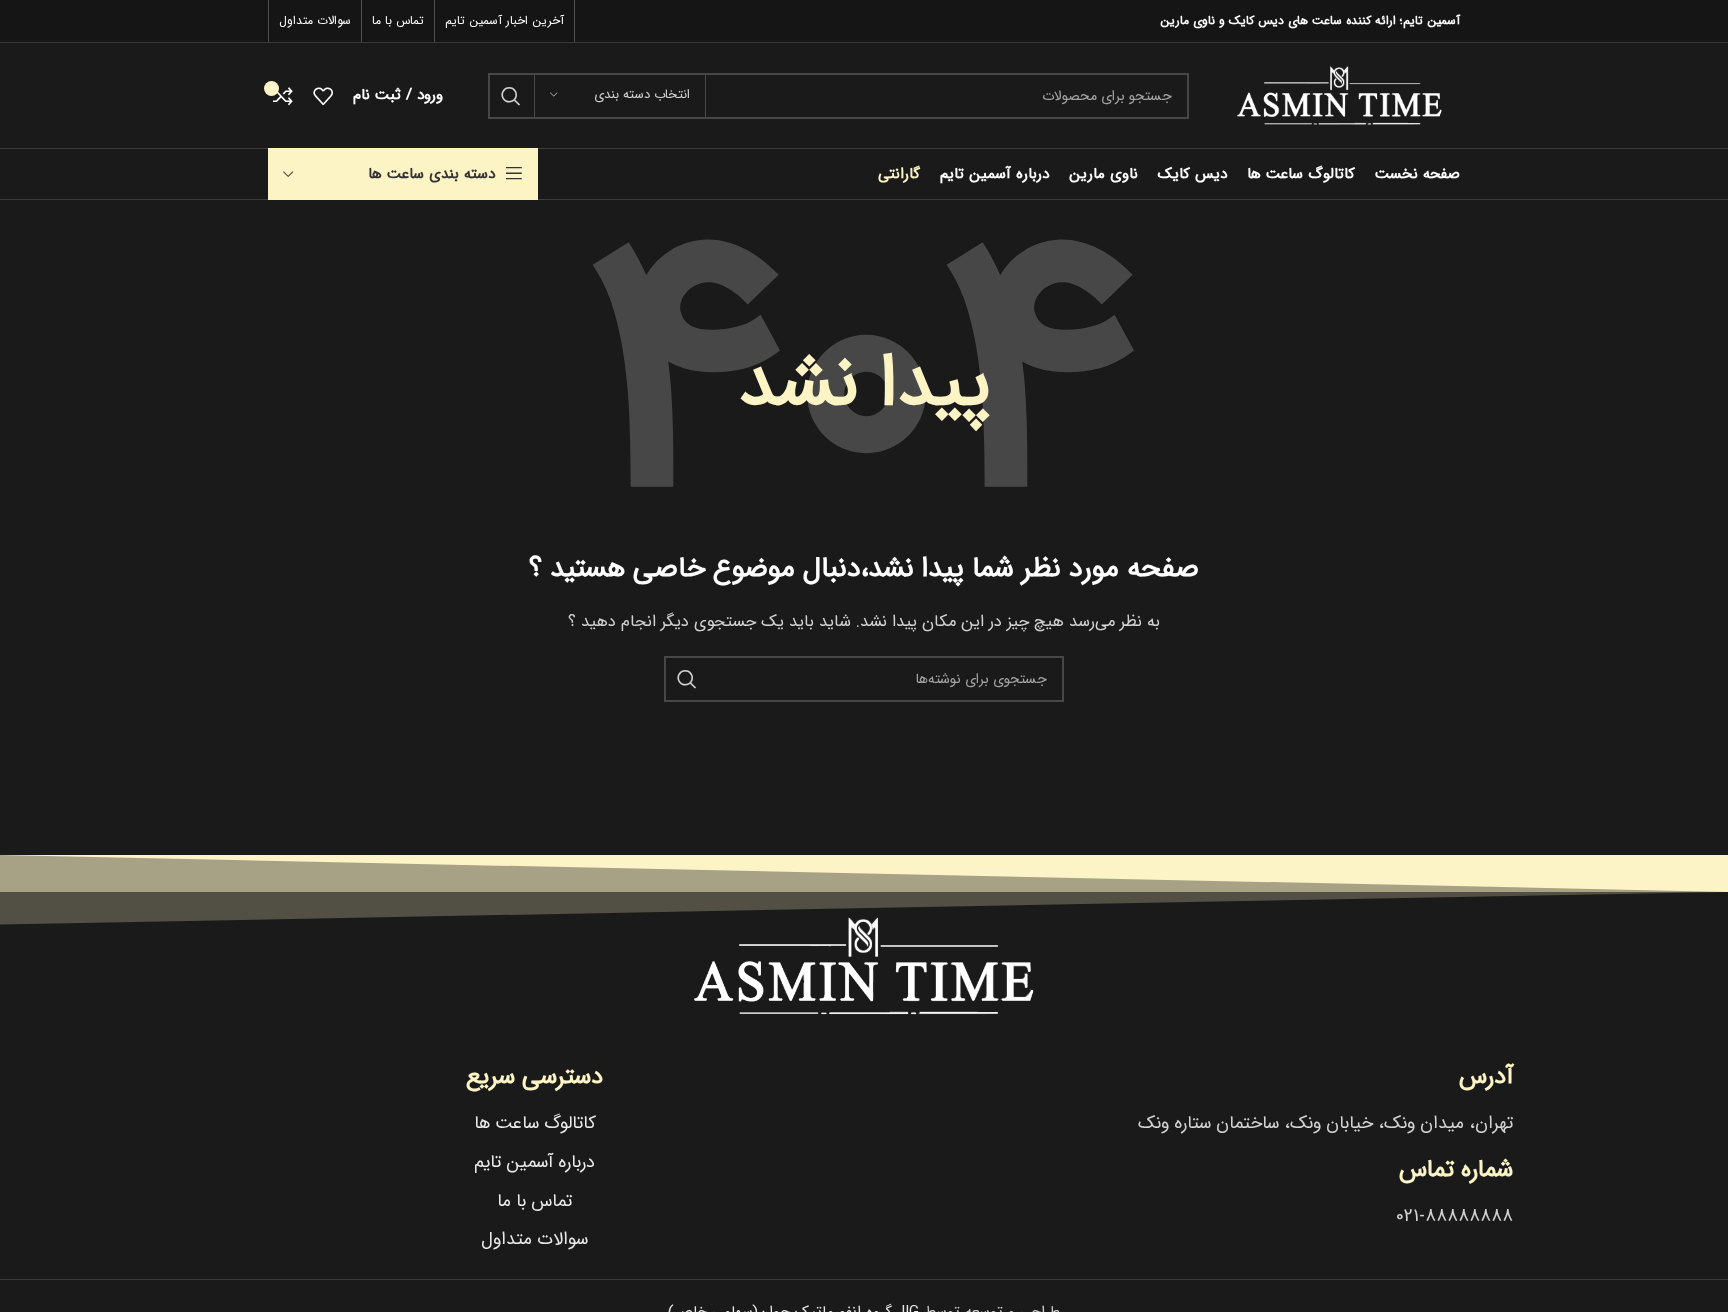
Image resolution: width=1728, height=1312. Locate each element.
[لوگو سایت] (1339, 95)
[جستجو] (511, 96)
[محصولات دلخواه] (323, 96)
